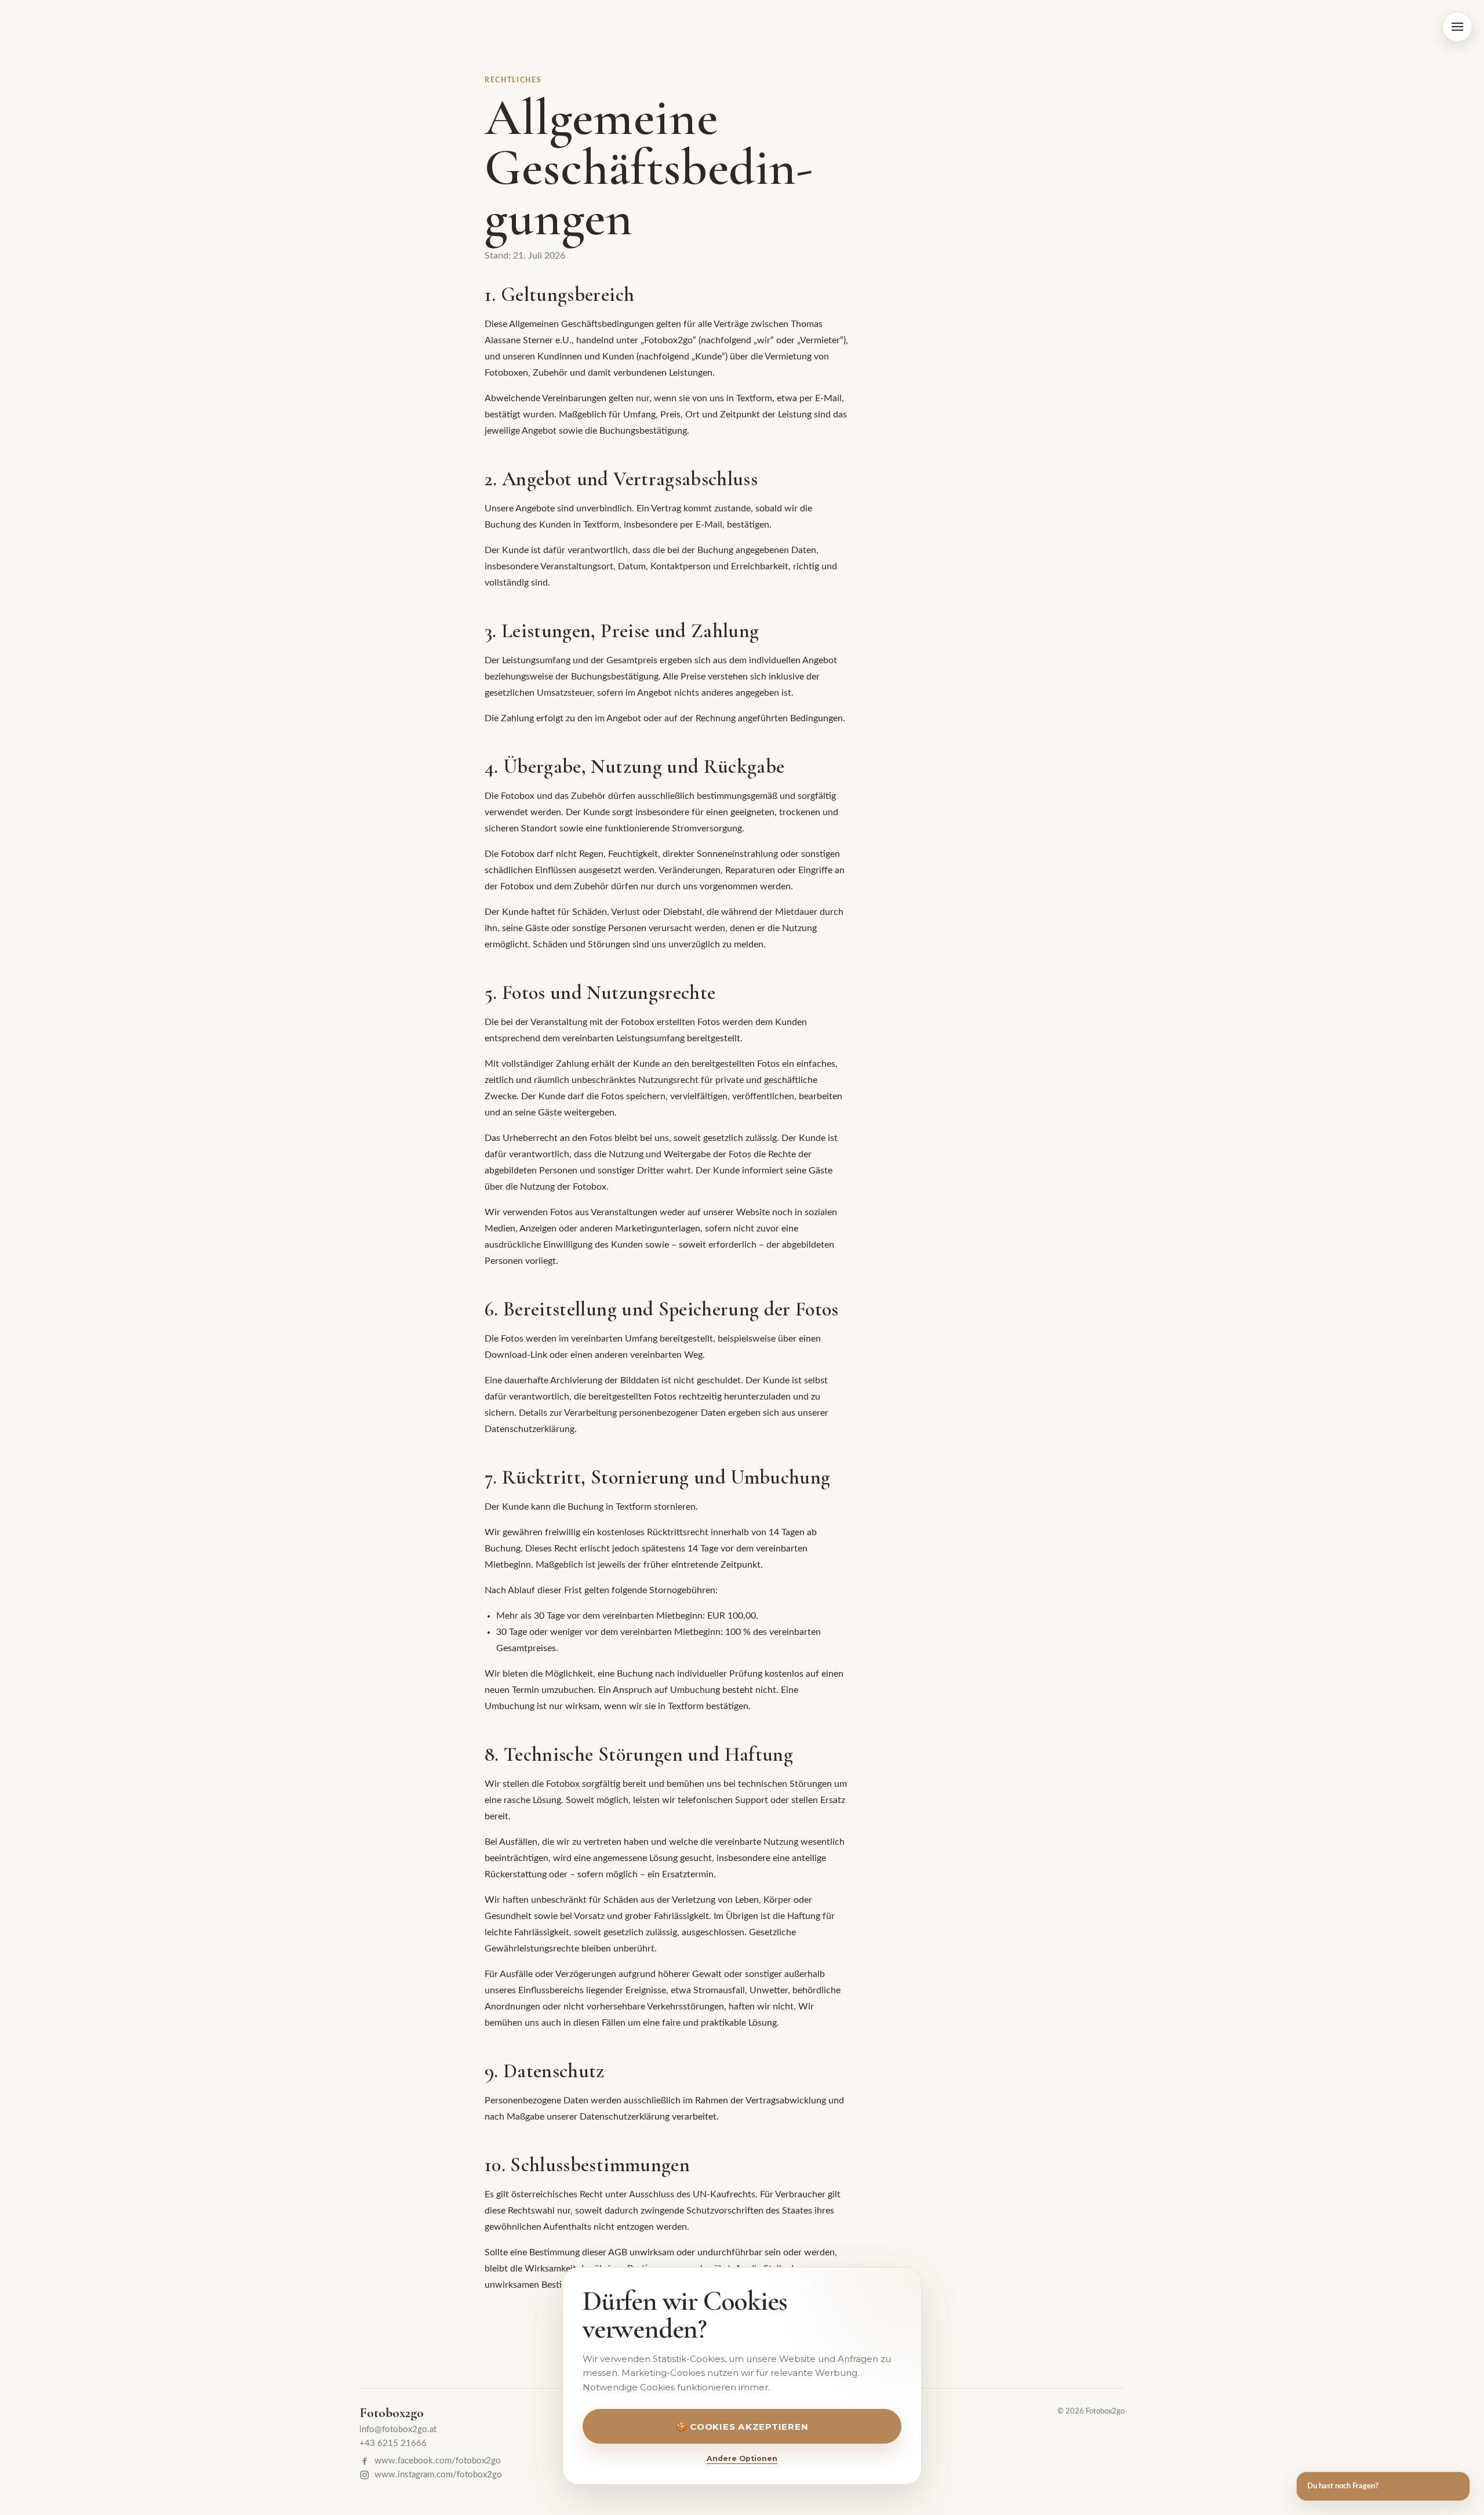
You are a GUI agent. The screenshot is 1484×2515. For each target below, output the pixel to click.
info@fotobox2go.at (398, 2429)
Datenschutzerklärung (530, 1429)
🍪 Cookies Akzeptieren (742, 2427)
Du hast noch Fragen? (1343, 2486)
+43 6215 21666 (393, 2443)
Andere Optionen (742, 2458)
